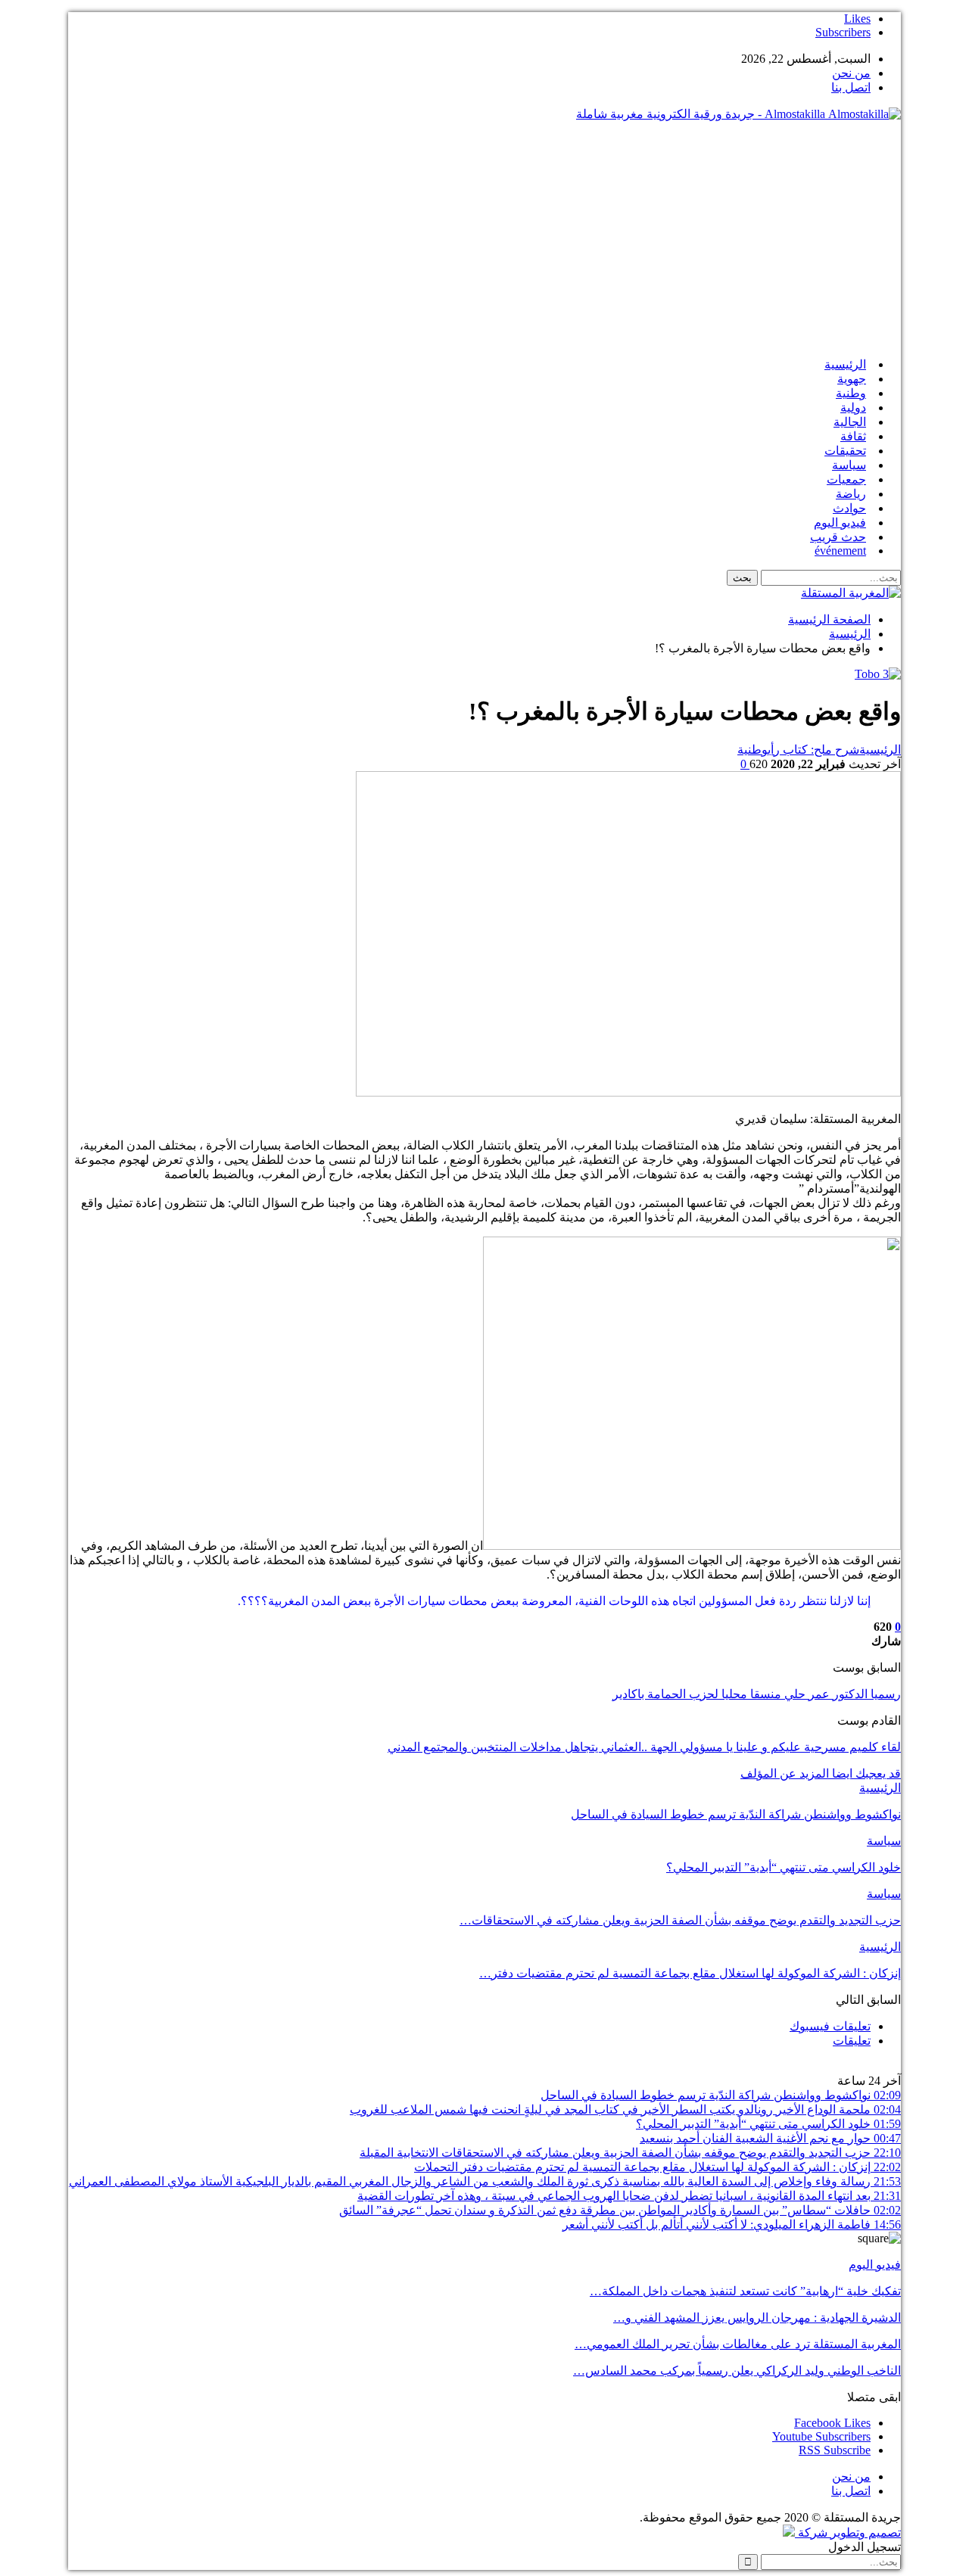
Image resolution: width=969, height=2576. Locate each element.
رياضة (851, 494)
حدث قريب (838, 537)
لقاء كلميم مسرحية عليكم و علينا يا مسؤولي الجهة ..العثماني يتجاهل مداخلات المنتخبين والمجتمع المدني (644, 1747)
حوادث (849, 508)
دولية (853, 408)
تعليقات (852, 2041)
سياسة (849, 465)
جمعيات (846, 479)
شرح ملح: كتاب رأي (813, 750)
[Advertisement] (484, 239)
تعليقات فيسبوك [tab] (830, 2026)
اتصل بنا (851, 87)
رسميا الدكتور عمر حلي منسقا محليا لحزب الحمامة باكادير (757, 1694)
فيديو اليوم (840, 523)
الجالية (850, 422)
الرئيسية (845, 364)
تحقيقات (845, 451)
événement (840, 551)
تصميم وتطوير (866, 2532)
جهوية (852, 379)
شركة (813, 2532)
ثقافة (853, 436)
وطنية (851, 393)
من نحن (851, 73)
